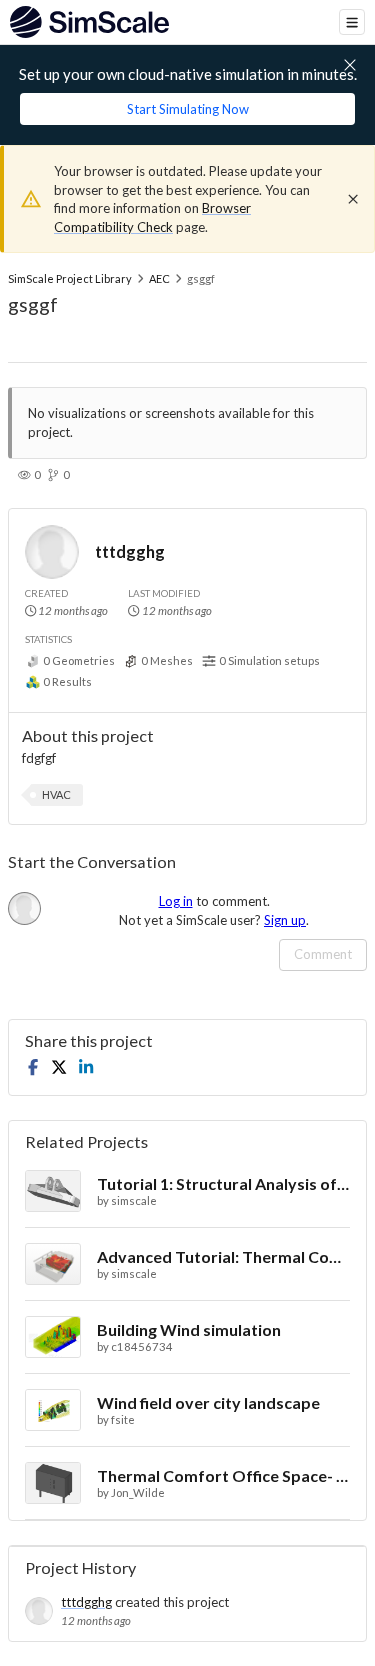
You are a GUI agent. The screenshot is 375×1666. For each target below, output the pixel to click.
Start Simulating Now (188, 109)
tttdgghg (130, 551)
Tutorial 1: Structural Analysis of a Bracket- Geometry (223, 1183)
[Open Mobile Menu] (352, 22)
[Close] (353, 199)
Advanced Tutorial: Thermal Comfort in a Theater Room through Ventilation (223, 1256)
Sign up (285, 920)
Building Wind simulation (189, 1329)
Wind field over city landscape (208, 1402)
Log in (176, 901)
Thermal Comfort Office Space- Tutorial (223, 1475)
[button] (56, 795)
